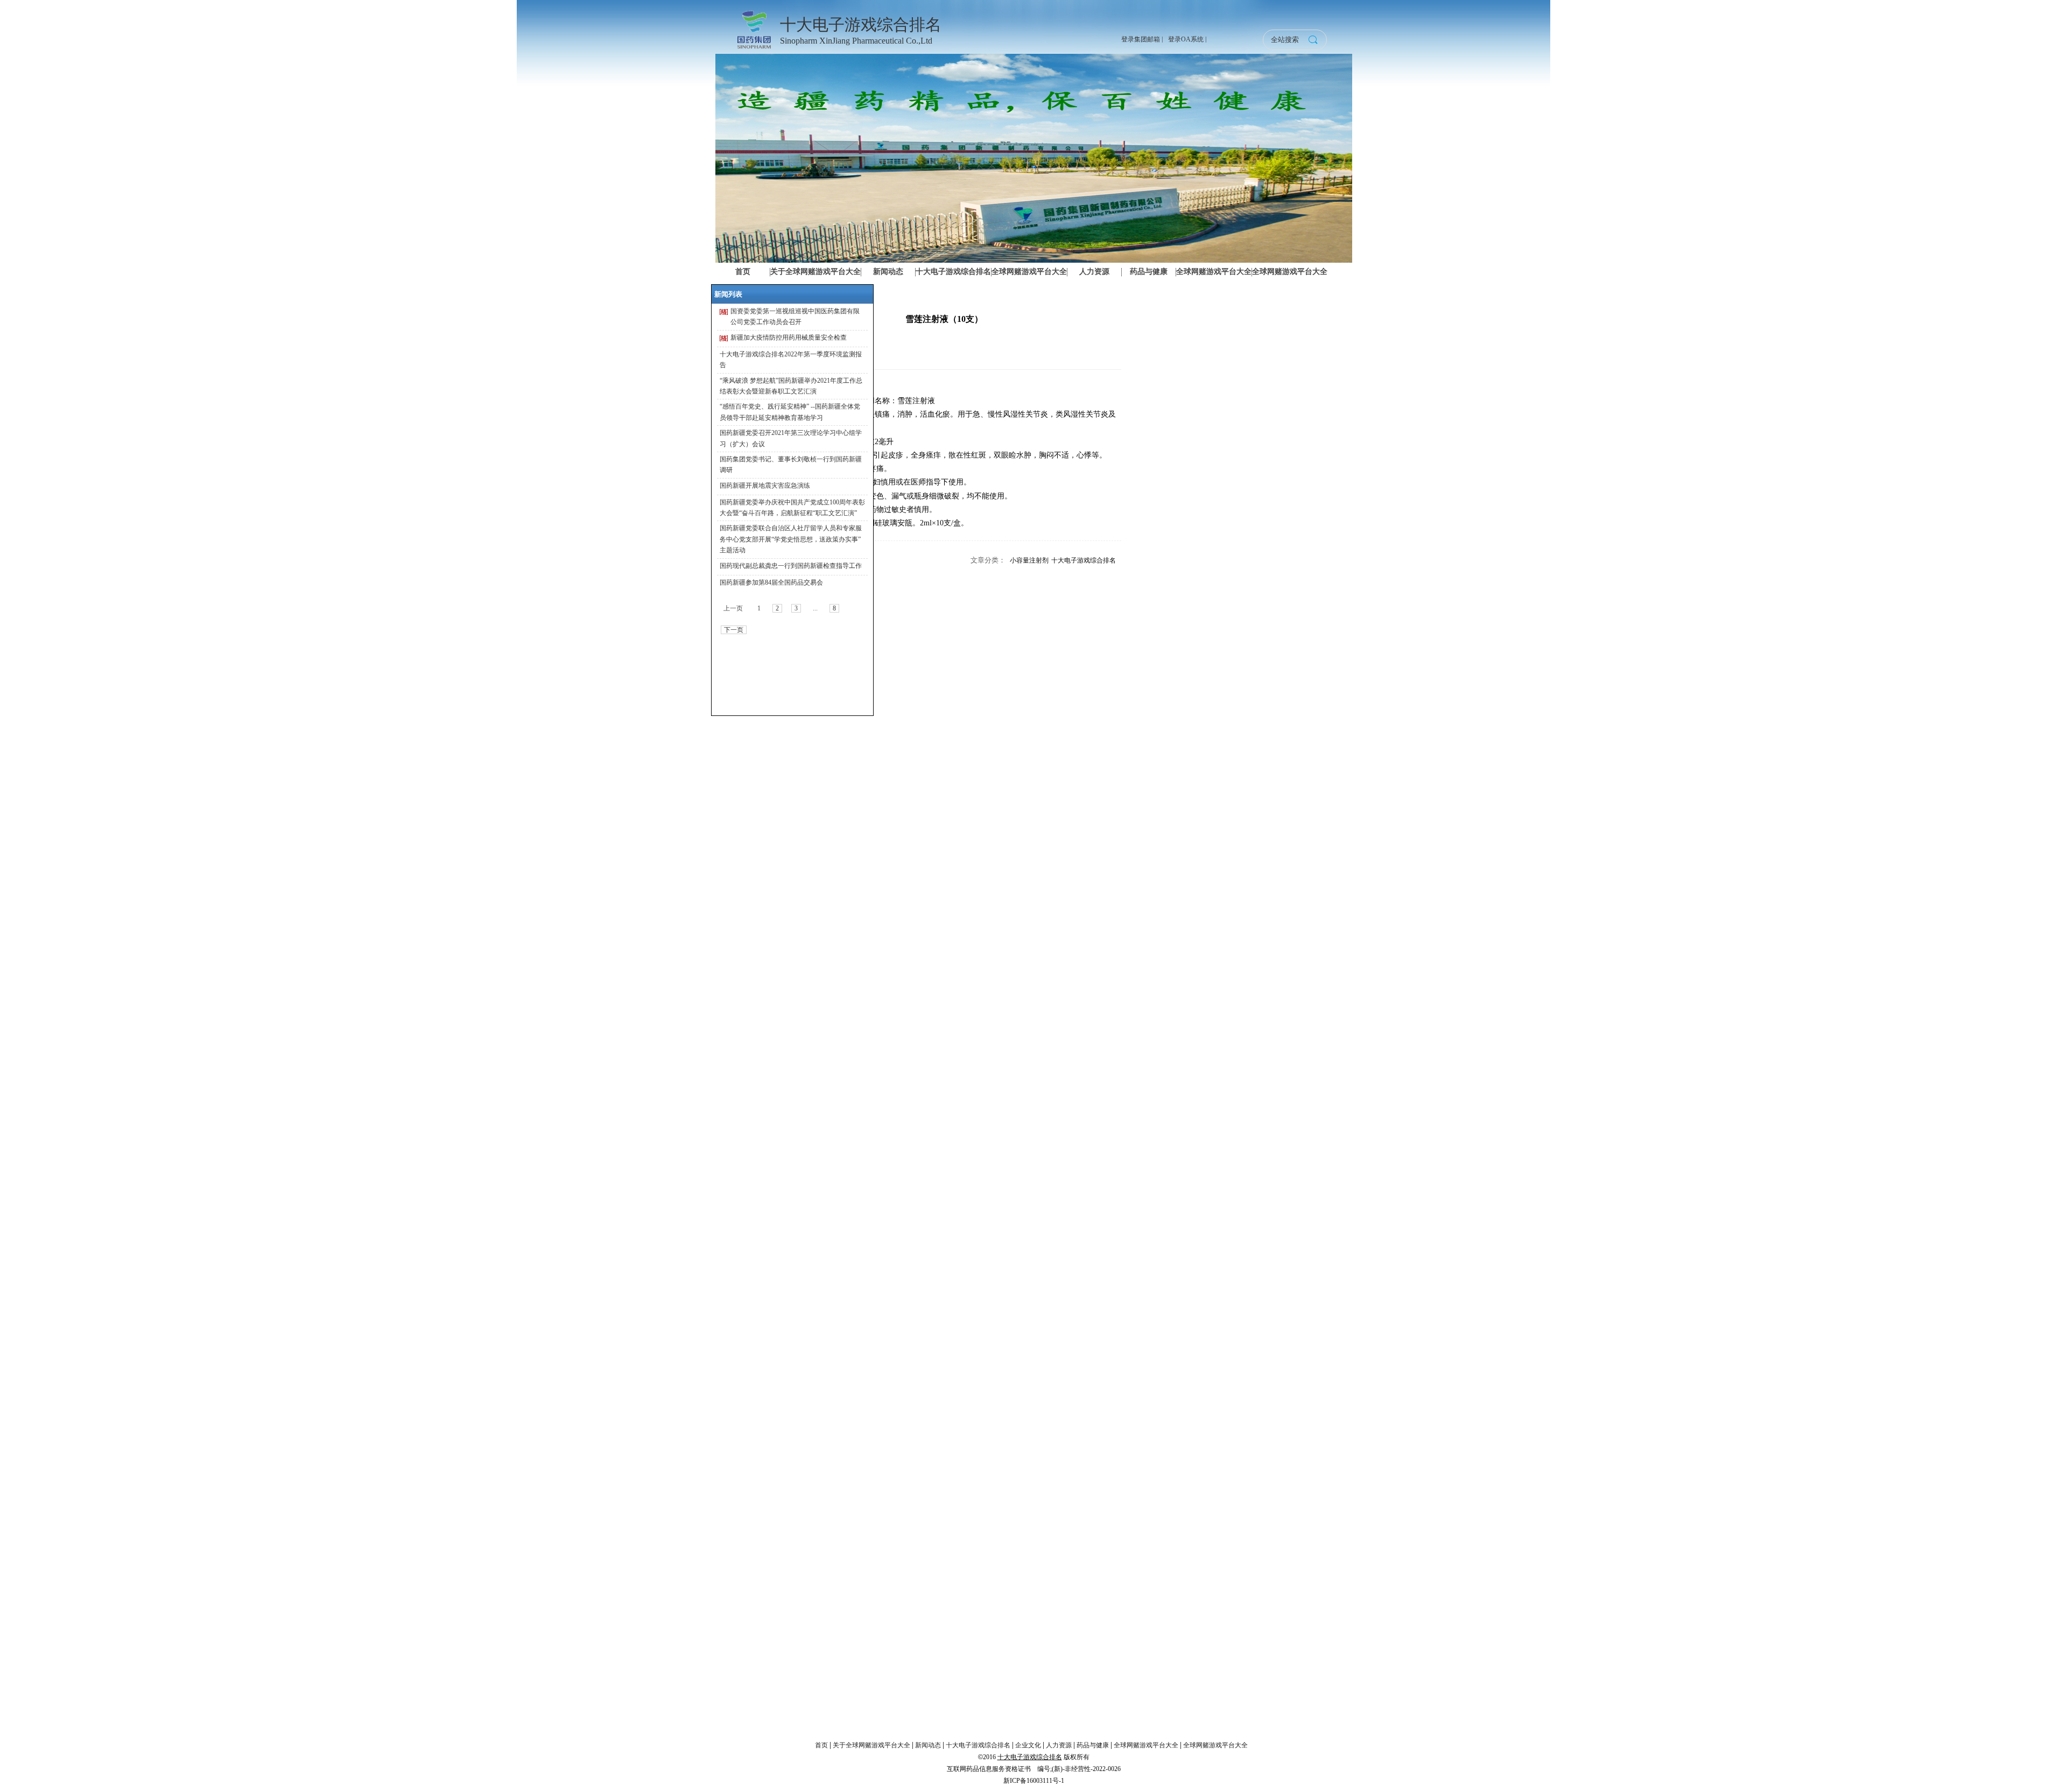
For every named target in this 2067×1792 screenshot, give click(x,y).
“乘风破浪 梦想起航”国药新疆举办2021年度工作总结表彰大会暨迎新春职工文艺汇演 (791, 386)
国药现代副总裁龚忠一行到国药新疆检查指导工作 (791, 566)
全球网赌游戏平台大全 (1146, 1745)
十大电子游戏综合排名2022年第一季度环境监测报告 (791, 360)
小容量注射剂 (1029, 560)
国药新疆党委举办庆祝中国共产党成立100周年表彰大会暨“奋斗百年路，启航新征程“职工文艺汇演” (792, 508)
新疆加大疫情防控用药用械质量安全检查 (789, 338)
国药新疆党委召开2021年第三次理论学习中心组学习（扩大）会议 (791, 438)
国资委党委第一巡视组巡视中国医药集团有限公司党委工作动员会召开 (795, 317)
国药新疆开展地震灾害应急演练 (765, 486)
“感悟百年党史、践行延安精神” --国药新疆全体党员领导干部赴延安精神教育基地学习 (790, 412)
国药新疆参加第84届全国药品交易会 (771, 582)
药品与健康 (1093, 1745)
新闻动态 (928, 1745)
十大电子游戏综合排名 (1084, 560)
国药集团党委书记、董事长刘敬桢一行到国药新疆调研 (791, 465)
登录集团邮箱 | (1142, 39)
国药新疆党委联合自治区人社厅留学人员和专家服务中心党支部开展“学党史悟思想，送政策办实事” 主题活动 (791, 539)
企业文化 (1028, 1745)
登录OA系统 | (1187, 39)
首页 (821, 1745)
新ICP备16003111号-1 (1034, 1781)
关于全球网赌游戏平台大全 (871, 1745)
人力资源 (1059, 1745)
